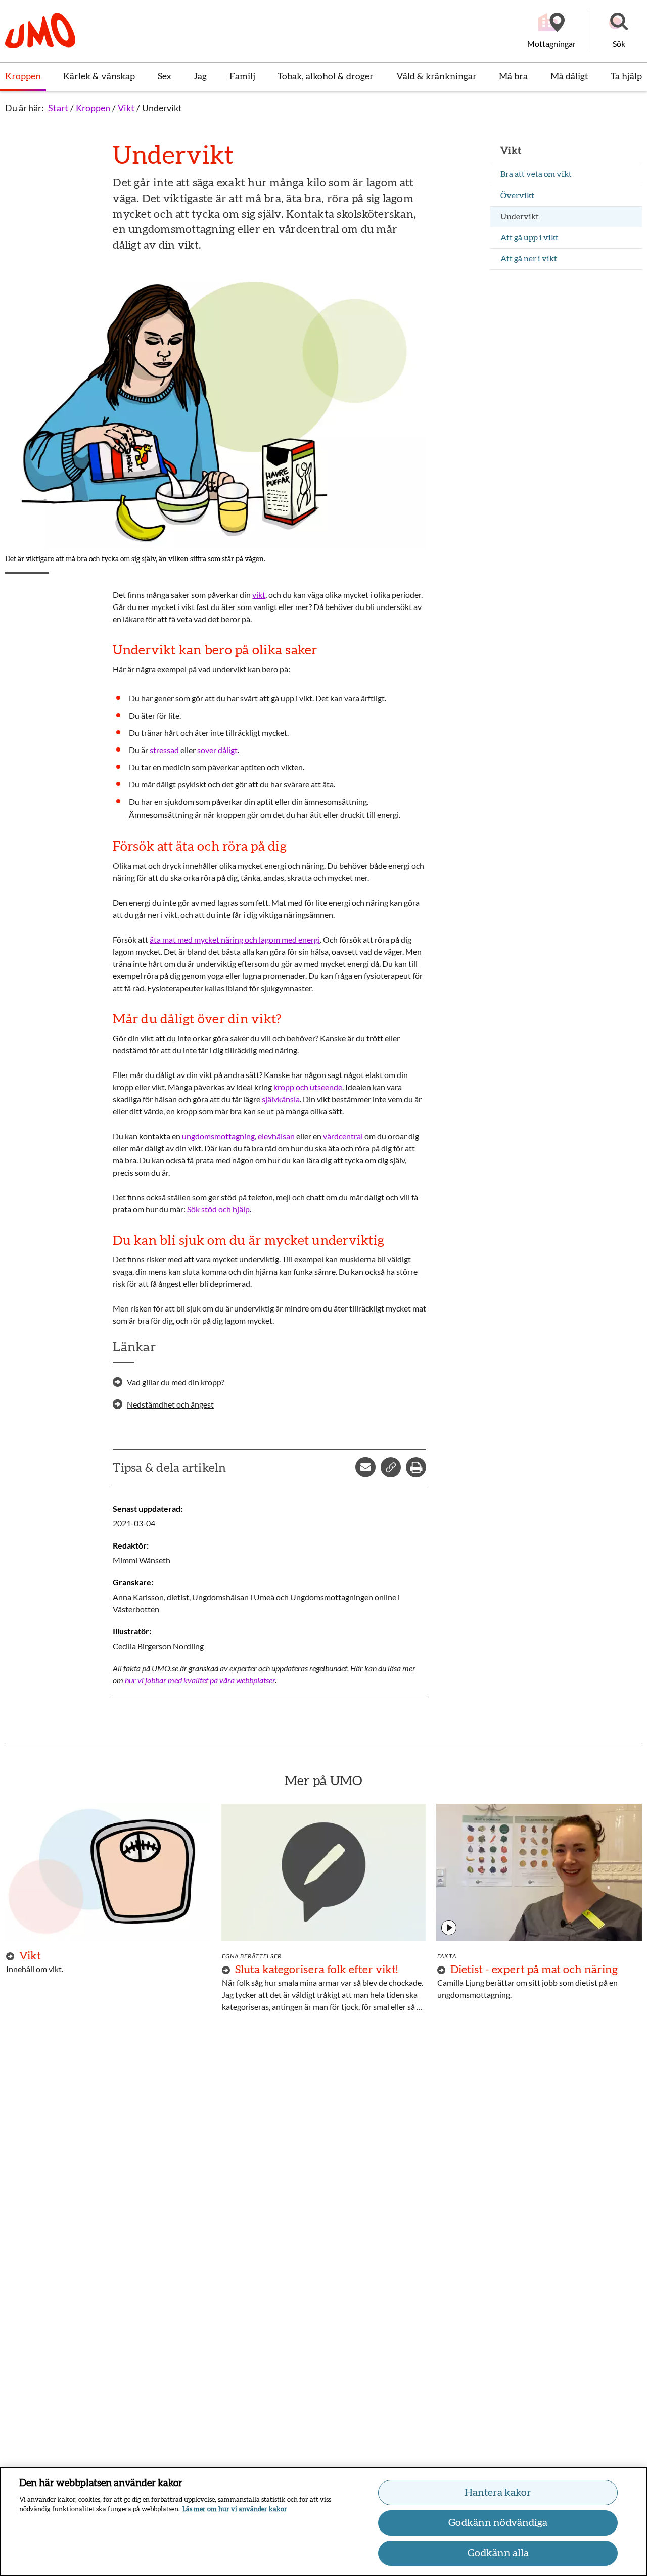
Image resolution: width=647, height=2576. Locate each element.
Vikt (126, 108)
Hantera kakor (498, 2493)
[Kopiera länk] (391, 1467)
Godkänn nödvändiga (498, 2523)
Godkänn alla (498, 2553)
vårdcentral (343, 1136)
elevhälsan (276, 1136)
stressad (164, 750)
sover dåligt (217, 750)
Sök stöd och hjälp (218, 1209)
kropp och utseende (308, 1087)
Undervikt (162, 108)
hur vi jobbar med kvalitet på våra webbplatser (200, 1680)
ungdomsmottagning (218, 1136)
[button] (619, 31)
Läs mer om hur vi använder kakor (235, 2510)
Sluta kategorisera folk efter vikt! (316, 1970)
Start (58, 108)
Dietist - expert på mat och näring (534, 1970)
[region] (323, 2522)
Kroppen (93, 108)
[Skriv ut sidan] (416, 1467)
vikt (259, 595)
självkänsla (281, 1099)
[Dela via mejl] (365, 1467)
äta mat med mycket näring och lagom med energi (235, 939)
